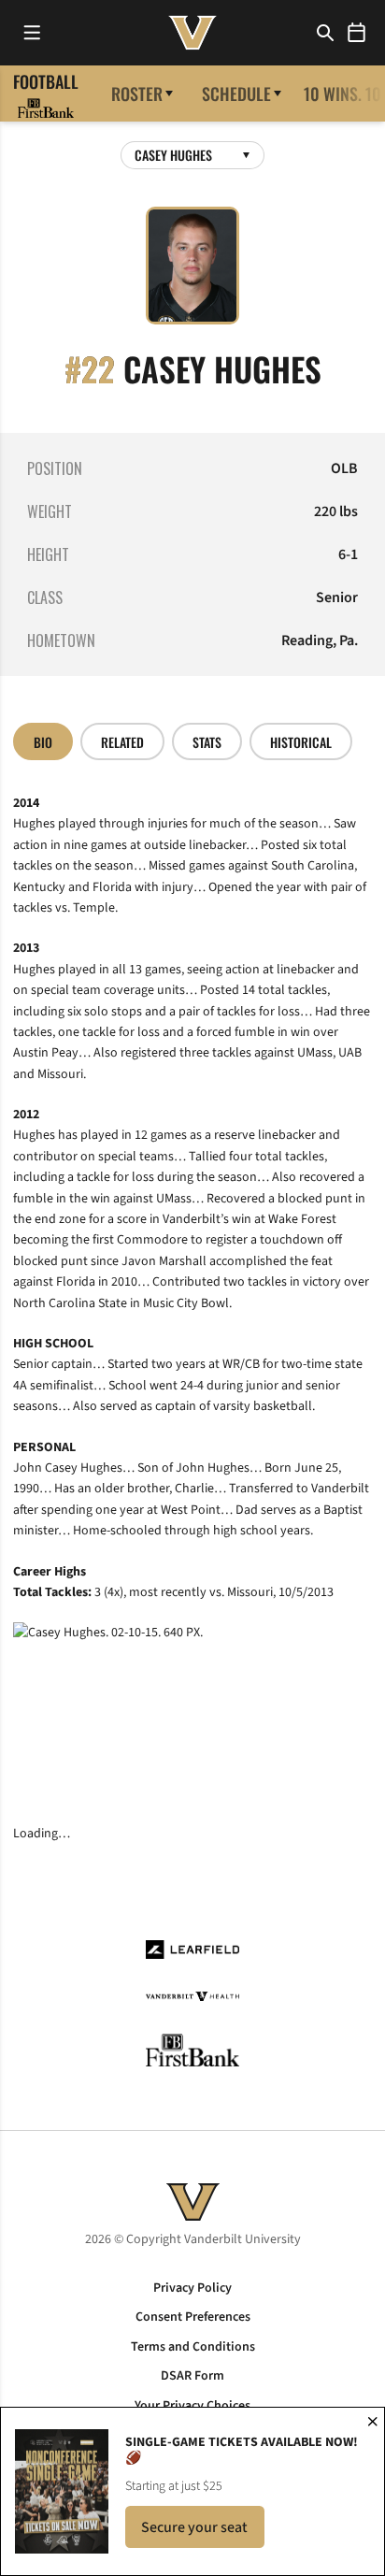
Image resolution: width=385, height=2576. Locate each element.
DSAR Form (192, 2376)
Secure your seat (203, 2533)
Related (122, 742)
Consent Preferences (193, 2317)
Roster (137, 94)
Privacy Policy (192, 2288)
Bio (43, 742)
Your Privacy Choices (192, 2406)
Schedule (236, 94)
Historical (301, 742)
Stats (207, 742)
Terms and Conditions (193, 2347)
